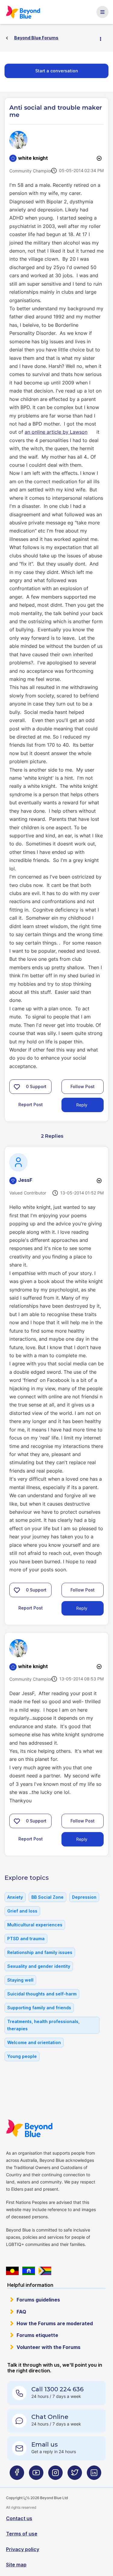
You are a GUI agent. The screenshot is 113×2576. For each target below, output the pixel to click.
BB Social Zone (47, 1897)
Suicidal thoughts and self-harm (42, 1994)
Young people (22, 2056)
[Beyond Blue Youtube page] (36, 2475)
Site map (16, 2565)
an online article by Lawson (56, 432)
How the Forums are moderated (55, 2323)
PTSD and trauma (26, 1939)
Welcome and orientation (34, 2042)
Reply (82, 1105)
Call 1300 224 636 (57, 2389)
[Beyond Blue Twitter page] (75, 2475)
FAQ (21, 2312)
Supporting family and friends (39, 2008)
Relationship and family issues (40, 1952)
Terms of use (22, 2534)
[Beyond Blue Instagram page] (55, 2475)
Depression (84, 1897)
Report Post (31, 1104)
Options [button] (103, 38)
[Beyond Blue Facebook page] (17, 2475)
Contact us (19, 2518)
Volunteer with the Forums (49, 2347)
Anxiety (15, 1897)
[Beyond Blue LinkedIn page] (94, 2475)
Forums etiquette (37, 2335)
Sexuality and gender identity (39, 1966)
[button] (17, 1087)
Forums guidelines (38, 2300)
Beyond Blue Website (29, 2128)
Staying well (20, 1980)
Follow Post (83, 1086)
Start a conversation (57, 71)
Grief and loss (22, 1911)
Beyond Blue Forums (23, 12)
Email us (45, 2444)
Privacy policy (23, 2549)
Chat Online (50, 2417)
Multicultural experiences (35, 1925)
